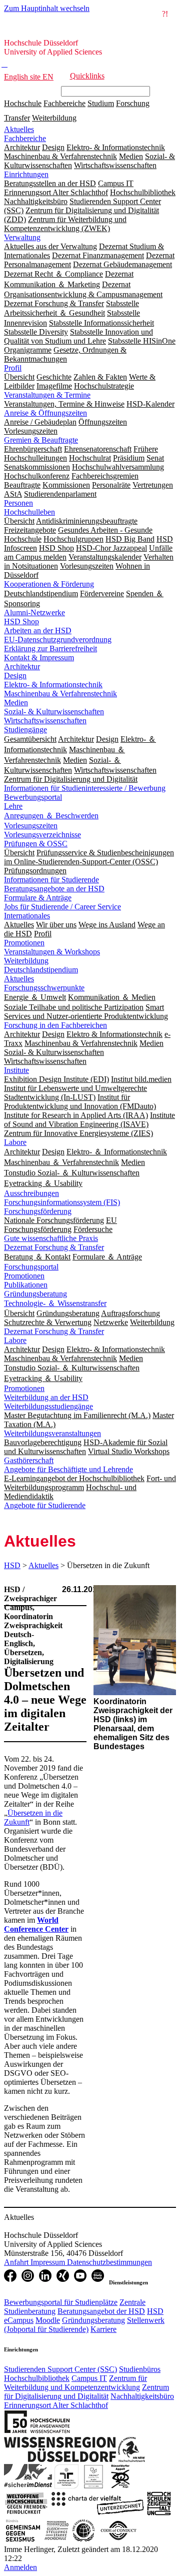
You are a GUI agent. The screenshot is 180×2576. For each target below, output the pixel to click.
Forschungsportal (31, 1267)
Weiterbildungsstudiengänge (48, 1406)
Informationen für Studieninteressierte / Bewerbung (85, 788)
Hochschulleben (29, 512)
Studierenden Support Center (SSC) (60, 2369)
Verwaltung (22, 237)
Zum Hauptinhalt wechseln (47, 8)
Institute (16, 1070)
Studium (101, 103)
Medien (16, 703)
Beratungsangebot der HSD (101, 2311)
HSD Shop (21, 621)
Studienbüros (140, 2369)
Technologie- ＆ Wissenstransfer (55, 1303)
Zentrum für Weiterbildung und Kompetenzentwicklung (75, 2383)
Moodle (48, 2320)
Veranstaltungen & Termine (47, 395)
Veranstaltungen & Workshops (52, 952)
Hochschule (23, 103)
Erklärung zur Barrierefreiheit (50, 649)
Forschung (133, 103)
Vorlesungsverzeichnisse (42, 835)
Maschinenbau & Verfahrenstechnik (60, 694)
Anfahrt (17, 2262)
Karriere (103, 2329)
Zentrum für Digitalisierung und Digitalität (86, 2392)
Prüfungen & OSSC (36, 844)
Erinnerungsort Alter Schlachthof (56, 2405)
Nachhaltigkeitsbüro (142, 2396)
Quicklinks (87, 76)
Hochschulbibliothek (37, 2378)
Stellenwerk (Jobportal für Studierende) (84, 2325)
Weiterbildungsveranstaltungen (52, 1433)
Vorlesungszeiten (31, 826)
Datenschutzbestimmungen (109, 2262)
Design (15, 676)
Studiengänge (25, 730)
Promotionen (24, 943)
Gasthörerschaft (29, 1460)
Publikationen (26, 1285)
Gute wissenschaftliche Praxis (51, 1238)
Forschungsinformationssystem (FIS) (62, 1202)
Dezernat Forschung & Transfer (54, 1247)
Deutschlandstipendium (41, 970)
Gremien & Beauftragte (41, 440)
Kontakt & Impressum (39, 658)
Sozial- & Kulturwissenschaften (54, 712)
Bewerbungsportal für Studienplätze (61, 2302)
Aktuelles (19, 129)
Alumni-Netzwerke (34, 612)
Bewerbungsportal (33, 797)
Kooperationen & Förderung (49, 584)
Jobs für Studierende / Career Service (62, 907)
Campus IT (89, 2378)
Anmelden (20, 2567)
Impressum (49, 2262)
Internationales (27, 916)
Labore (15, 1142)
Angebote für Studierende (45, 1505)
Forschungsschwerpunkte (44, 988)
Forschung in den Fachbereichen (55, 1025)
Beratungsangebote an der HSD (54, 889)
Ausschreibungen (31, 1193)
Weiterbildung (54, 118)
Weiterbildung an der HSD (46, 1397)
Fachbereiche (64, 103)
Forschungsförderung (38, 1211)
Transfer (17, 118)
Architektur (22, 667)
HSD (12, 1565)
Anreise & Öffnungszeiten (45, 413)
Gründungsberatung (35, 1294)
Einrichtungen (26, 174)
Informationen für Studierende (51, 880)
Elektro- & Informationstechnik (53, 685)
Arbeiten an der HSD (38, 630)
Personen (18, 503)
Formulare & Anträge (38, 898)
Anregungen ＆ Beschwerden (51, 816)
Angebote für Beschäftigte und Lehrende (68, 1469)
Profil (13, 368)
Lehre (13, 806)
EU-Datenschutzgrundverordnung (58, 639)
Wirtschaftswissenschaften (45, 721)
